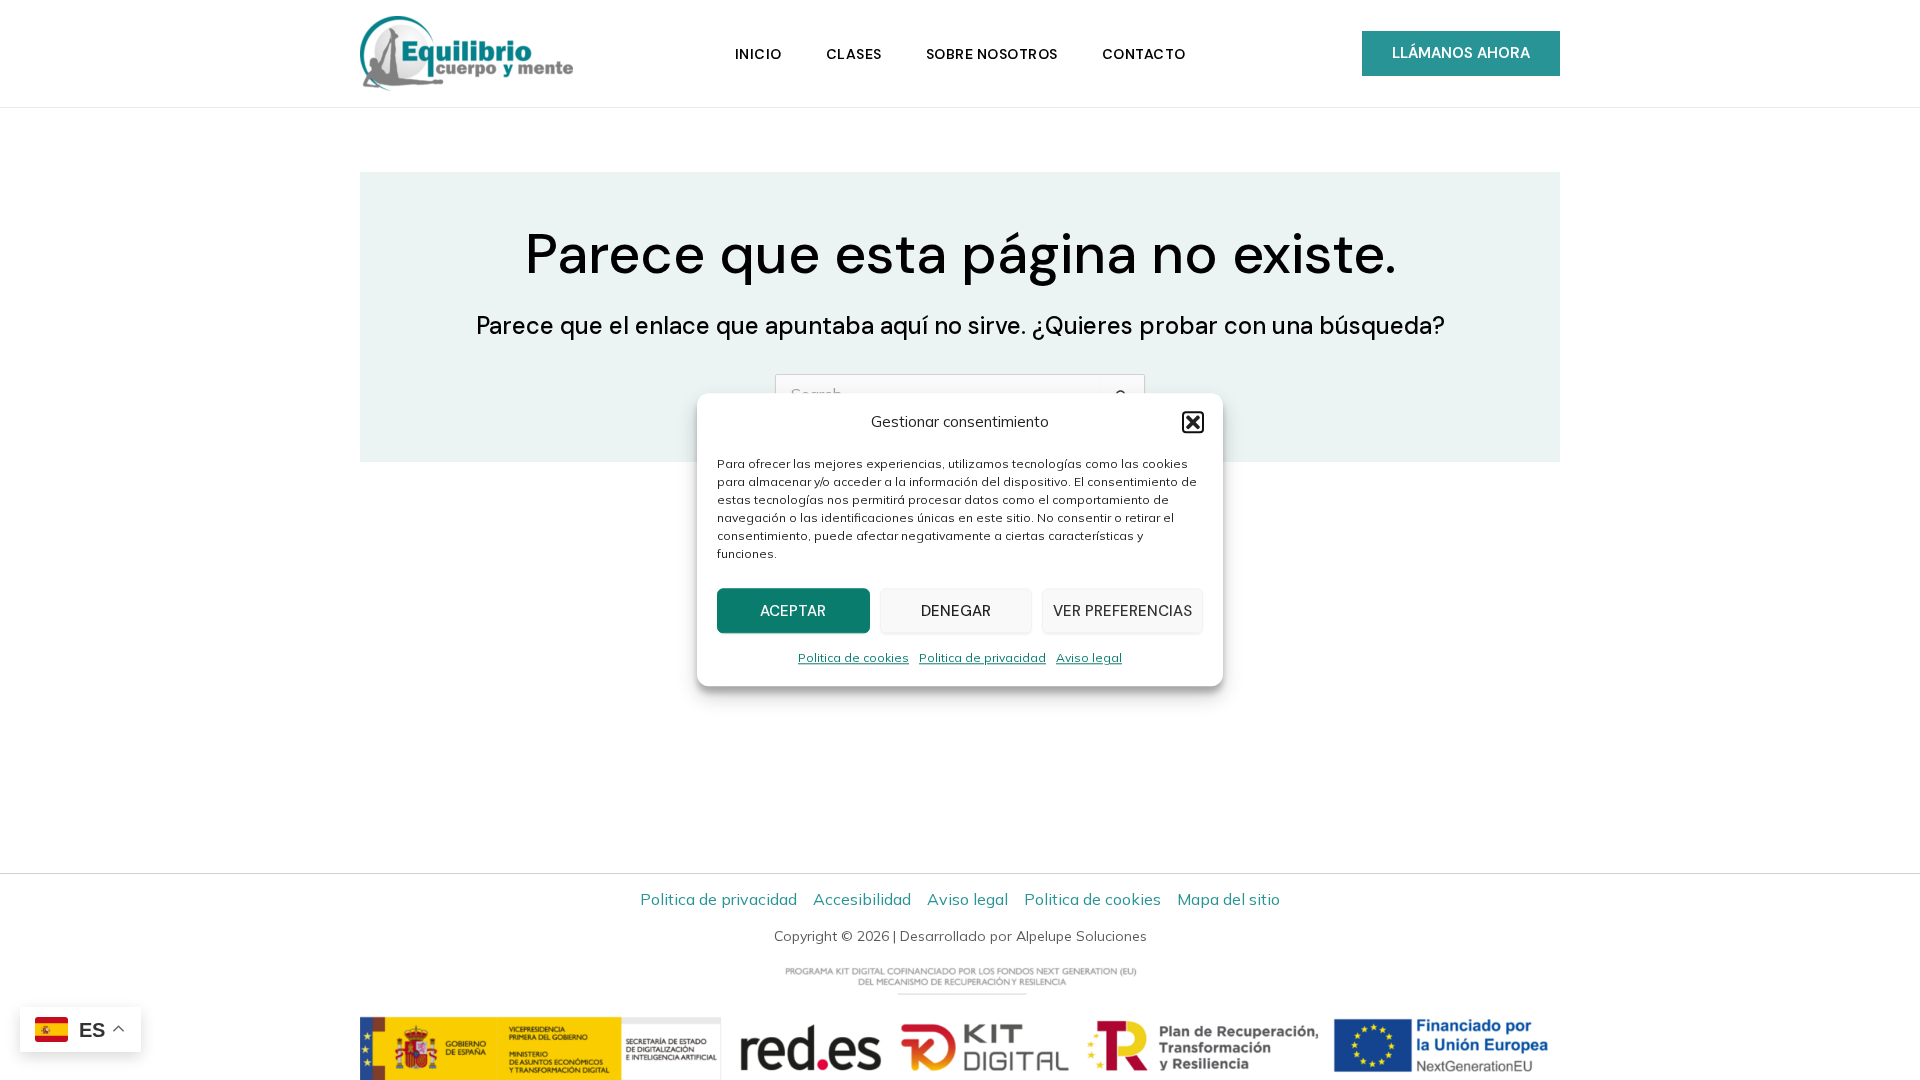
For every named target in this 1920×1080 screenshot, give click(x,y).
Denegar (956, 611)
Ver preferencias (1122, 611)
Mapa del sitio (1228, 899)
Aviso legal (1089, 658)
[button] (1193, 422)
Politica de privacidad (982, 658)
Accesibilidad (862, 899)
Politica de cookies (853, 658)
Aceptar (793, 611)
